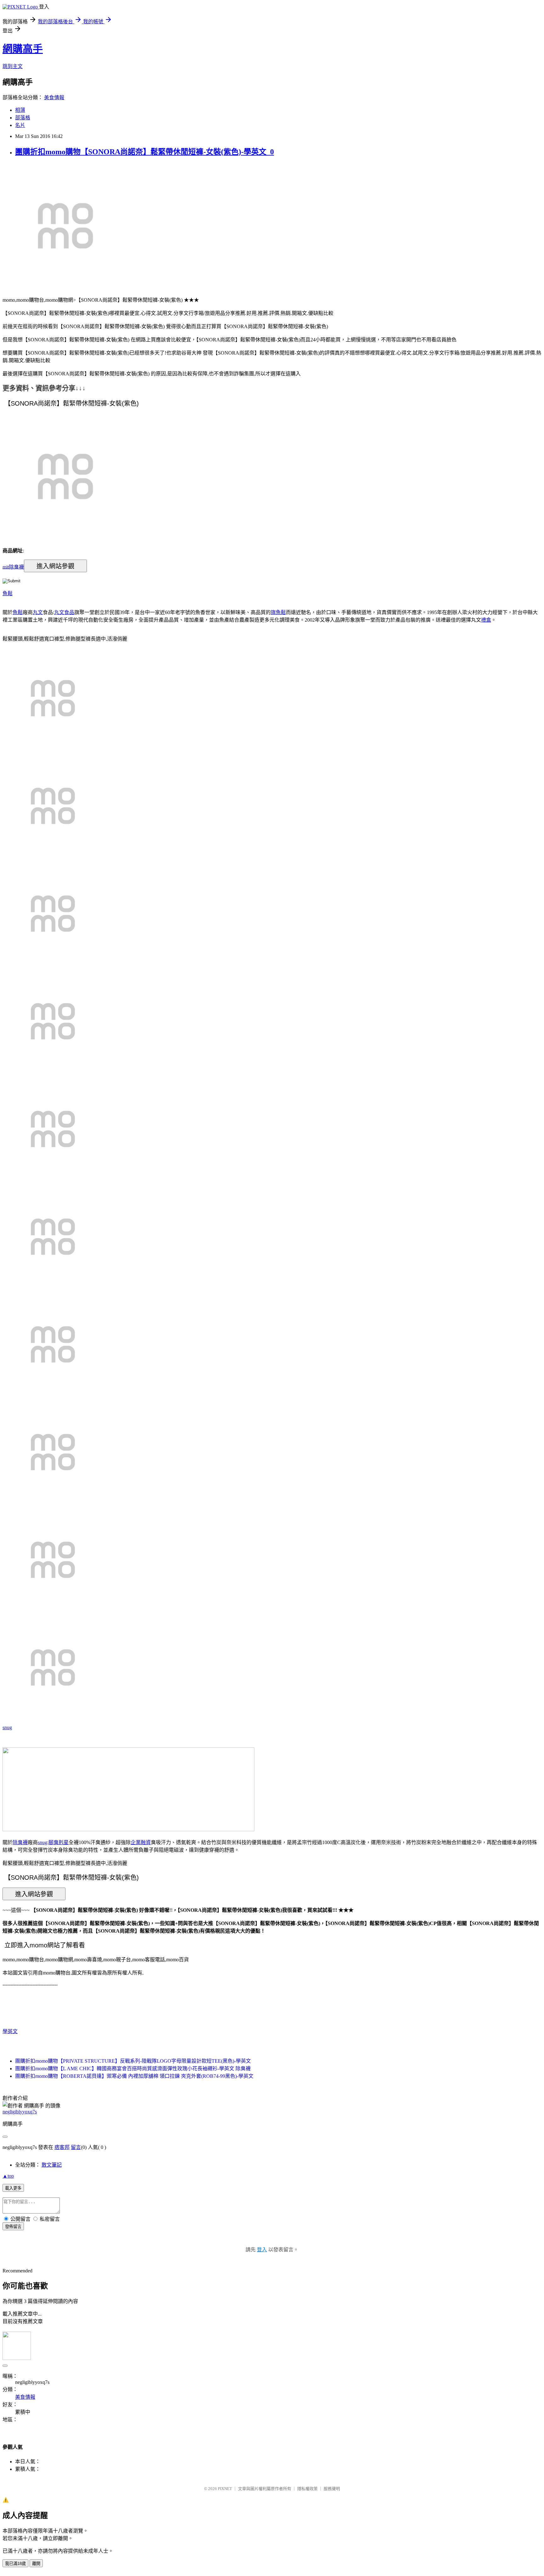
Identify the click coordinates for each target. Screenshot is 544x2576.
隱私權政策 (307, 2489)
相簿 (20, 110)
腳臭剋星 (59, 1842)
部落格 (23, 118)
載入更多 (13, 2188)
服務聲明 (332, 2489)
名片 (20, 125)
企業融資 (141, 1842)
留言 (76, 2147)
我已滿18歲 (15, 2564)
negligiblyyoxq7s (20, 2112)
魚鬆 (8, 593)
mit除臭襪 (13, 567)
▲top (8, 2176)
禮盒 (486, 620)
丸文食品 (64, 612)
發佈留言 (13, 2227)
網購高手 (23, 49)
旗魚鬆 (278, 612)
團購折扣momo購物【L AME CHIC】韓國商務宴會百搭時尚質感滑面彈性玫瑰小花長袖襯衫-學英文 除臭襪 (133, 2069)
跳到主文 (13, 66)
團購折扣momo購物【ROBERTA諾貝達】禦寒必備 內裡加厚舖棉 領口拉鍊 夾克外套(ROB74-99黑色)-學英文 (134, 2076)
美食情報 (54, 97)
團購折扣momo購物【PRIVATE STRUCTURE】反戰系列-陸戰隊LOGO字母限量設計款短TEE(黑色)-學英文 (133, 2061)
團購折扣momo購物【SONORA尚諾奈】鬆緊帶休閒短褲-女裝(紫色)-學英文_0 (144, 152)
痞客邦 (62, 2147)
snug (7, 1727)
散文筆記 (52, 2165)
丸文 (38, 612)
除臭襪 (20, 1842)
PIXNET (225, 2489)
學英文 (10, 2031)
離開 (36, 2564)
